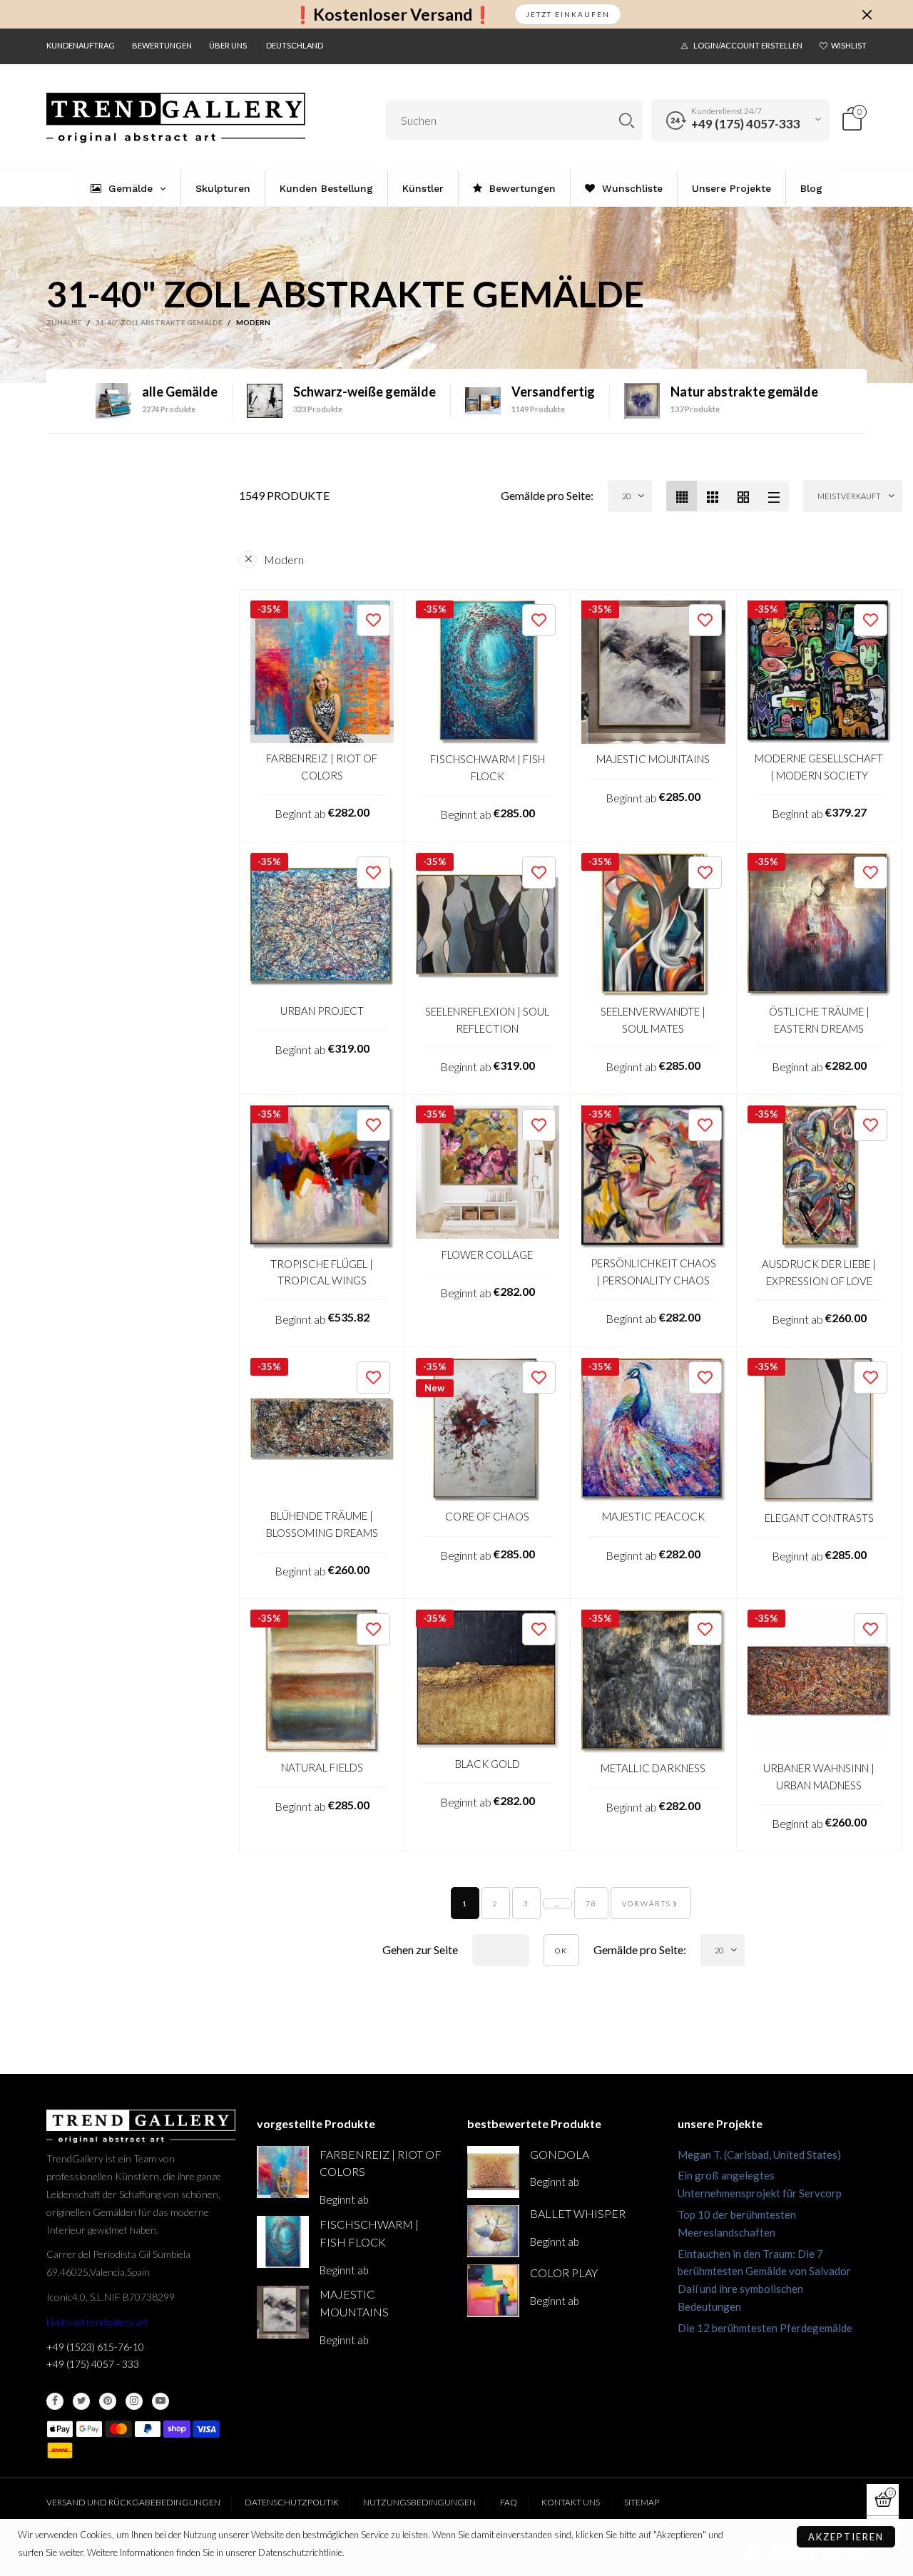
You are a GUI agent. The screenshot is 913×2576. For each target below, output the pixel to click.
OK (561, 1951)
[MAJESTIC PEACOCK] (653, 1430)
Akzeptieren (846, 2537)
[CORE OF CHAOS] (488, 1430)
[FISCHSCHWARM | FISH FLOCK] (488, 673)
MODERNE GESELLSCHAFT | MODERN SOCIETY (819, 766)
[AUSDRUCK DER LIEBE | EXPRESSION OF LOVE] (820, 1177)
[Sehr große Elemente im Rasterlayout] (743, 496)
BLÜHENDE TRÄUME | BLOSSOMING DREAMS (322, 1524)
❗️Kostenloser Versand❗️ (393, 15)
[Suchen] (627, 120)
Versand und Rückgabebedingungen (133, 2502)
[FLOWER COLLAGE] (488, 1172)
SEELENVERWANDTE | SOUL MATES (653, 1019)
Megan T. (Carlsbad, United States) (759, 2155)
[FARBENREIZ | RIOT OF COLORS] (322, 672)
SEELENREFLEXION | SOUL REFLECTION (487, 1019)
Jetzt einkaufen (568, 14)
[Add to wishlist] (373, 620)
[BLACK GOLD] (488, 1679)
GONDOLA (560, 2154)
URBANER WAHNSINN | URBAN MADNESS (819, 1776)
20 (626, 496)
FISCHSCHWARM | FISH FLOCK (488, 767)
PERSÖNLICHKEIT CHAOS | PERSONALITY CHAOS (653, 1271)
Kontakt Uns (571, 2502)
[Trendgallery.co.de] (176, 118)
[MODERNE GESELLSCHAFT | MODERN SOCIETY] (820, 672)
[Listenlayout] (774, 496)
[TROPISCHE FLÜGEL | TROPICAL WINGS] (322, 1177)
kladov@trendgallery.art (97, 2322)
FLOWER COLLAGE (487, 1254)
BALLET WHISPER (578, 2213)
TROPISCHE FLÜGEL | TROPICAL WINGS (322, 1272)
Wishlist (849, 45)
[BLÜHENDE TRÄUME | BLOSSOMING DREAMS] (322, 1430)
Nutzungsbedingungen (419, 2502)
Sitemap (642, 2502)
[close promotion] (867, 14)
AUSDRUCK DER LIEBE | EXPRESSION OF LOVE (819, 1272)
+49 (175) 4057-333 (746, 124)
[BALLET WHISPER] (493, 2231)
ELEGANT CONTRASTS (819, 1518)
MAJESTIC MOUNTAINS (653, 759)
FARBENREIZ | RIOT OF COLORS (322, 766)
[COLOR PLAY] (493, 2290)
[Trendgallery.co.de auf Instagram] (134, 2401)
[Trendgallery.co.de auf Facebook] (55, 2401)
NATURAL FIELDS (322, 1767)
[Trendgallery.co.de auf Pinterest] (108, 2401)
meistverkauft (849, 496)
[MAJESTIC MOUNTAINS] (653, 673)
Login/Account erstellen (748, 45)
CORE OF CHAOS (487, 1516)
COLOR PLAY (564, 2273)
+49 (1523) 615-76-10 (95, 2347)
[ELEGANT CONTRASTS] (820, 1430)
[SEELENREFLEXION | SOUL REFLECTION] (488, 925)
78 (591, 1903)
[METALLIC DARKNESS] (653, 1682)
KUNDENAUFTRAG (81, 45)
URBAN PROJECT (322, 1011)
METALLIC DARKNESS (653, 1768)
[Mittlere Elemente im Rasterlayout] (682, 496)
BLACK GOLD (488, 1764)
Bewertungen (162, 45)
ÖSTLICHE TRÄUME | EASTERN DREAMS (819, 1019)
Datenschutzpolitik (292, 2502)
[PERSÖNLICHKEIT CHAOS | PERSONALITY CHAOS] (653, 1177)
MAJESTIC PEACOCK (653, 1516)
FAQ (509, 2502)
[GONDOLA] (493, 2172)
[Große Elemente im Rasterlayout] (712, 496)
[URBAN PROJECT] (322, 925)
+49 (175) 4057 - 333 (93, 2364)
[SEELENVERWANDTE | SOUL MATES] (653, 925)
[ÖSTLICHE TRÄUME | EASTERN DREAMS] (820, 925)
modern (284, 559)
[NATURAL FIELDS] (322, 1681)
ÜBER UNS (228, 45)
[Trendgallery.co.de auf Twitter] (81, 2401)
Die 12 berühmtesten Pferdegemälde (765, 2328)
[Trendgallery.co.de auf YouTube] (160, 2401)
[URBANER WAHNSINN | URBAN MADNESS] (820, 1682)
